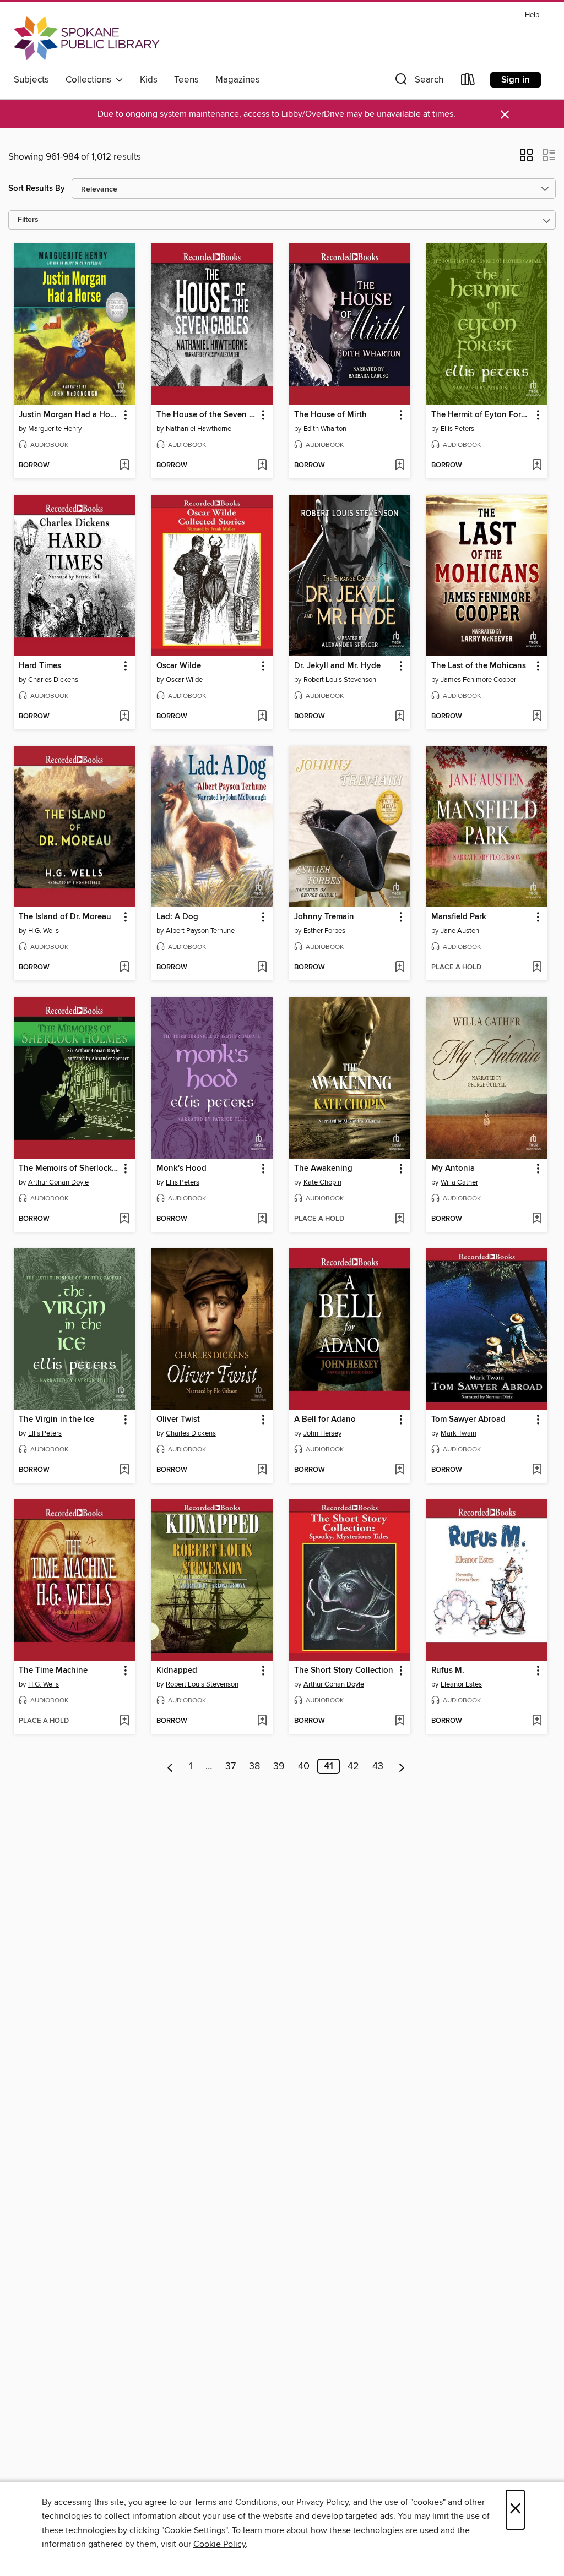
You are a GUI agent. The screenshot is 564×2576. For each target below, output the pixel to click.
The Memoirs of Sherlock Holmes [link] (69, 1169)
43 (378, 1766)
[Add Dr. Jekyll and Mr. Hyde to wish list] (400, 717)
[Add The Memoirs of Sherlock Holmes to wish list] (124, 1219)
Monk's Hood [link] (181, 1169)
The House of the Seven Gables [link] (207, 415)
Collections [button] (91, 80)
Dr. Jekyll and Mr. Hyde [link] (337, 666)
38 (254, 1766)
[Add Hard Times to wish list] (124, 717)
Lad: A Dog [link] (177, 917)
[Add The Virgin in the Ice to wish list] (124, 1470)
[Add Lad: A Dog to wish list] (262, 968)
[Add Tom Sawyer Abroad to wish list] (537, 1470)
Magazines (238, 80)
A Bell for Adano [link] (325, 1420)
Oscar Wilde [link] (179, 666)
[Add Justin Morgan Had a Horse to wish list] (124, 466)
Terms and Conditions (235, 2502)
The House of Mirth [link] (330, 415)
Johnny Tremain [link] (324, 917)
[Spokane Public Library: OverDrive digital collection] (87, 38)
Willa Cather (459, 1182)
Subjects (31, 80)
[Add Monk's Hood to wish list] (262, 1219)
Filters (28, 220)
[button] (418, 82)
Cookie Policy (219, 2544)
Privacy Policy (322, 2502)
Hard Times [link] (40, 666)
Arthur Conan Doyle (58, 1182)
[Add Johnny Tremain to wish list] (400, 968)
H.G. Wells (44, 931)
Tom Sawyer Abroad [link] (468, 1420)
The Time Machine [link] (53, 1671)
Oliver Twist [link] (178, 1420)
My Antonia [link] (453, 1169)
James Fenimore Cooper (478, 680)
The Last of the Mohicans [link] (479, 666)
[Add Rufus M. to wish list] (537, 1721)
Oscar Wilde (184, 680)
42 (353, 1766)
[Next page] (402, 1766)
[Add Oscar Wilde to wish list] (262, 717)
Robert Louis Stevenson (340, 680)
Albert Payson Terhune (200, 931)
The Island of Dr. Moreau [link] (65, 917)
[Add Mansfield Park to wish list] (537, 968)
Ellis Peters (457, 429)
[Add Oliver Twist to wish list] (262, 1470)
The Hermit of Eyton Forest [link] (482, 415)
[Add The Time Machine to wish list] (124, 1721)
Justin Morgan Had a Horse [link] (69, 415)
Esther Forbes (324, 931)
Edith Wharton (325, 429)
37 (231, 1766)
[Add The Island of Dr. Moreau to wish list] (124, 968)
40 (304, 1766)
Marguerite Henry (55, 429)
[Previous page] (170, 1766)
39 (279, 1766)
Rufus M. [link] (448, 1671)
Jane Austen (460, 931)
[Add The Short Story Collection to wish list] (400, 1721)
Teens (186, 80)
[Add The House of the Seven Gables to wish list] (262, 466)
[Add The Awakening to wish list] (400, 1219)
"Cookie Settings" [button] (194, 2530)
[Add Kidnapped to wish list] (262, 1721)
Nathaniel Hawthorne (199, 429)
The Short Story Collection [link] (344, 1671)
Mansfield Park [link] (459, 917)
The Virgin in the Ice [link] (56, 1420)
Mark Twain (459, 1433)
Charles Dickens (53, 680)
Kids (149, 80)
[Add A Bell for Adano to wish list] (400, 1470)
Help (532, 15)
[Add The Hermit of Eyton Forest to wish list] (537, 466)
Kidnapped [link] (177, 1671)
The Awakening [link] (323, 1169)
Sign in (516, 80)
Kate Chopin (322, 1182)
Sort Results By (37, 189)
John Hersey (322, 1433)
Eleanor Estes (461, 1684)
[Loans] (468, 82)
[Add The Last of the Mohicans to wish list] (537, 717)
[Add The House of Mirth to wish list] (400, 466)
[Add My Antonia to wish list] (537, 1219)
